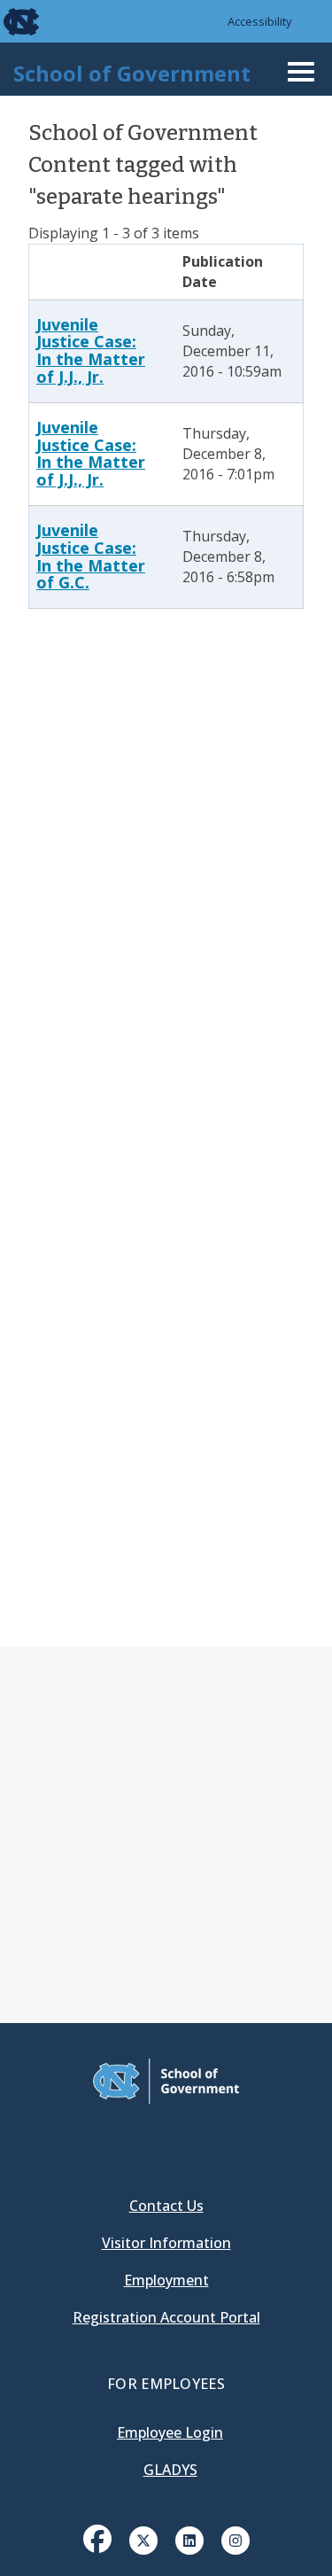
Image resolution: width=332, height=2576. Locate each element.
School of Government (132, 73)
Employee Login (170, 2432)
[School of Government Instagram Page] (235, 2539)
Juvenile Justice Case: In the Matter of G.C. (91, 556)
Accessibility (260, 21)
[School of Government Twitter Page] (143, 2539)
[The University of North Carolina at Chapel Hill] (11, 21)
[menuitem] (97, 2552)
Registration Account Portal (166, 2317)
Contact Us (166, 2206)
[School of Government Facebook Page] (97, 2539)
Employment (166, 2280)
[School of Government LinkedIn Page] (189, 2539)
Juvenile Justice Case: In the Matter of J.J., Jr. (91, 350)
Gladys (170, 2470)
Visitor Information (166, 2243)
